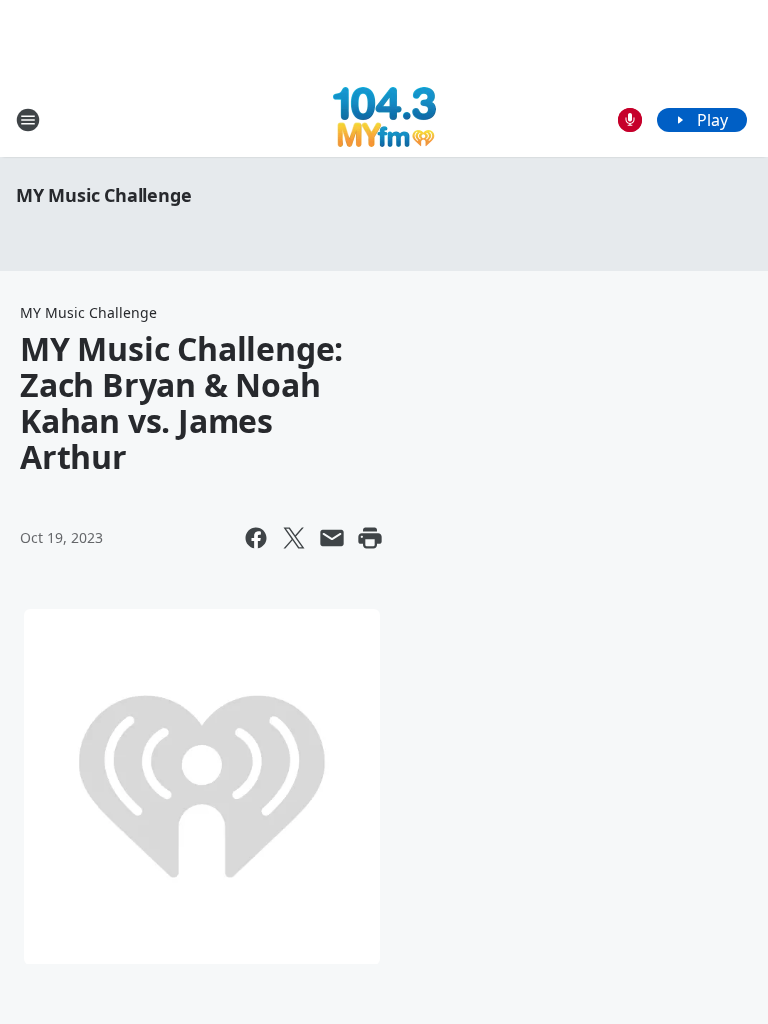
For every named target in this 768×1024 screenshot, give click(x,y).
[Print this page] (370, 538)
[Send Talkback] (630, 120)
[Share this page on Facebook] (256, 538)
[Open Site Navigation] (28, 120)
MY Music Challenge (103, 195)
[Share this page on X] (294, 538)
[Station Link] (384, 119)
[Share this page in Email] (332, 538)
